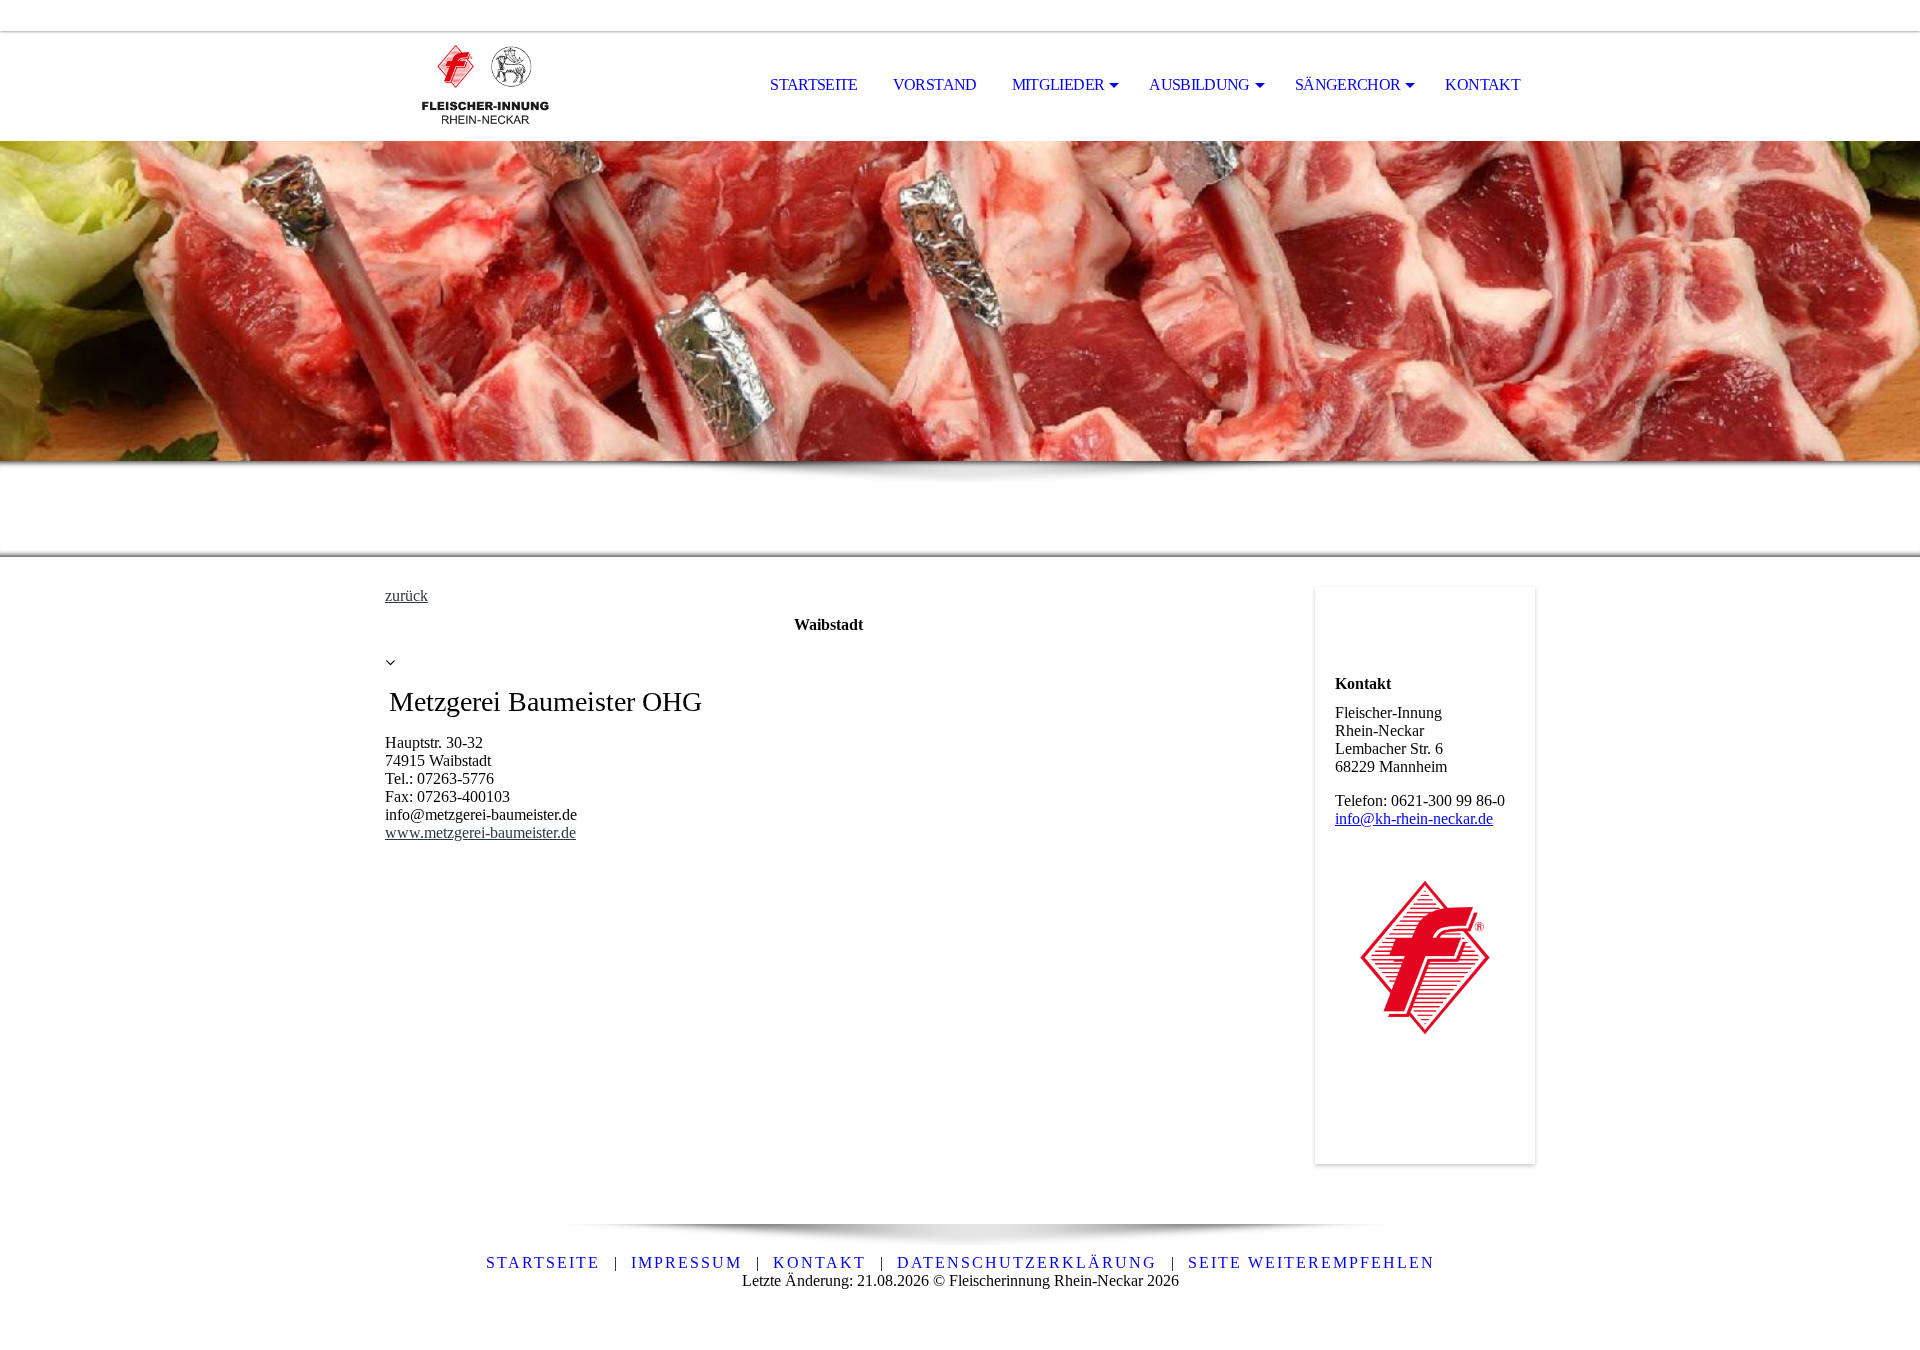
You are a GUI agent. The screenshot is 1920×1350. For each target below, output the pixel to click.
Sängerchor (1348, 84)
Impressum (686, 1262)
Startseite (814, 84)
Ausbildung (1199, 84)
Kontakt (1482, 84)
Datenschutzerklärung (1027, 1262)
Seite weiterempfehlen (1311, 1262)
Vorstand (935, 84)
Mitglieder (1058, 84)
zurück (406, 595)
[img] (485, 86)
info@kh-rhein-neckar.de (1414, 818)
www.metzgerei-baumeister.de (480, 832)
